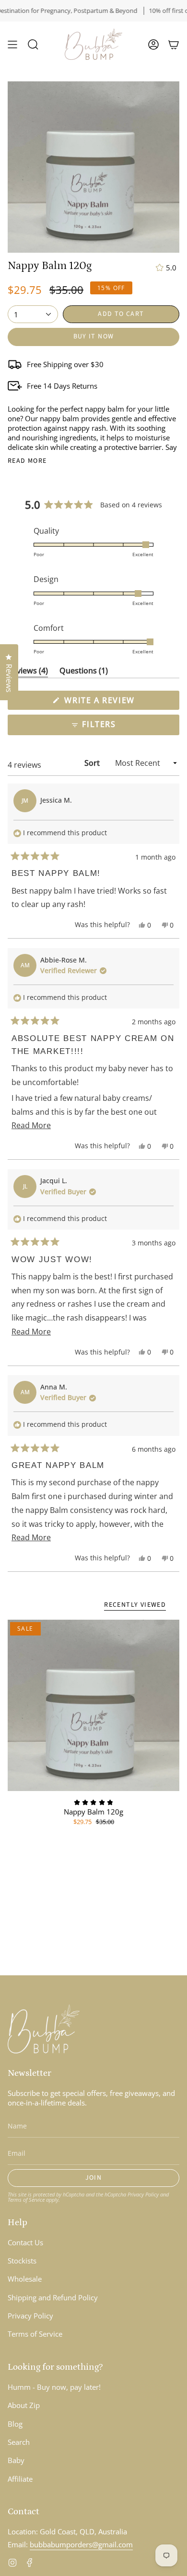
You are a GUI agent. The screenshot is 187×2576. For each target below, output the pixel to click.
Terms (67, 1340)
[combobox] (20, 1297)
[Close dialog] (175, 1228)
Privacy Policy (53, 1340)
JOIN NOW (48, 1316)
